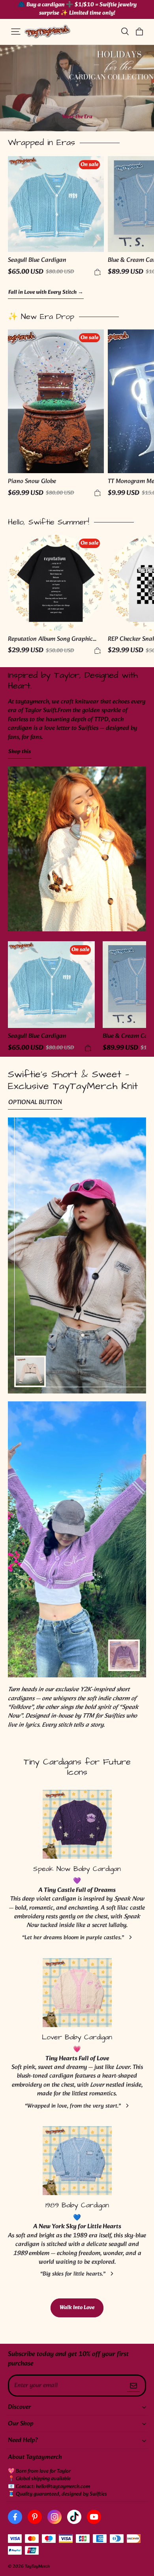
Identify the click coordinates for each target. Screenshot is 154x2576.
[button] (16, 32)
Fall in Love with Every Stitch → (46, 293)
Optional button (35, 1103)
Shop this (20, 752)
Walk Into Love (77, 2308)
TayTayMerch (37, 2567)
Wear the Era (77, 117)
